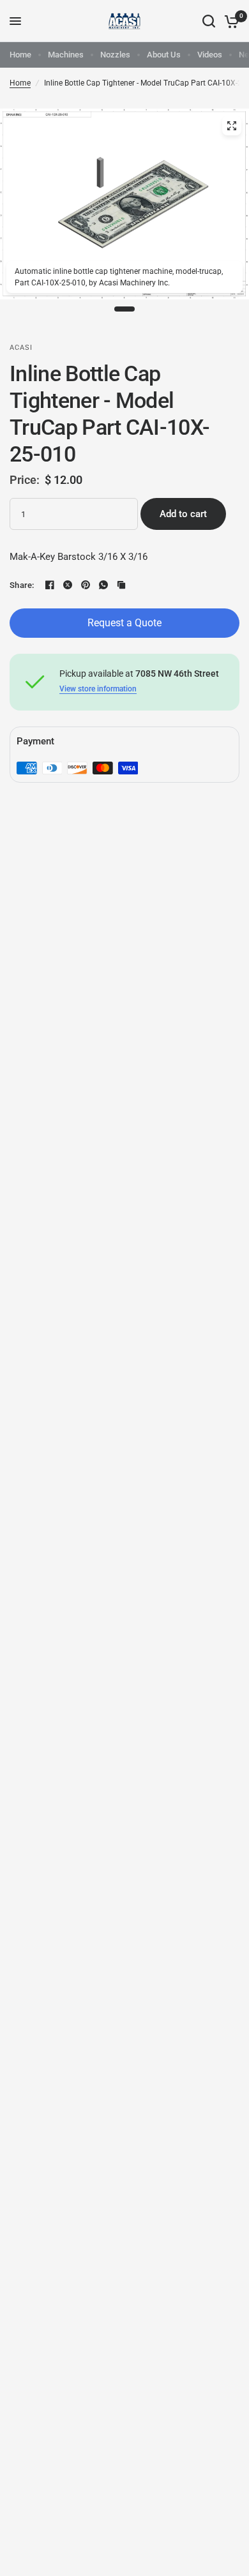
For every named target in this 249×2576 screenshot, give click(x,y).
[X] (68, 585)
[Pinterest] (86, 585)
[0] (230, 21)
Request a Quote (124, 623)
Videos (210, 55)
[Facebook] (50, 585)
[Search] (209, 21)
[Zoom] (232, 126)
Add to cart (183, 514)
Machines (66, 55)
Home (20, 55)
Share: (22, 585)
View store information (98, 689)
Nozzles (115, 55)
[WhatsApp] (103, 585)
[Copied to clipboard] (121, 585)
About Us (164, 55)
